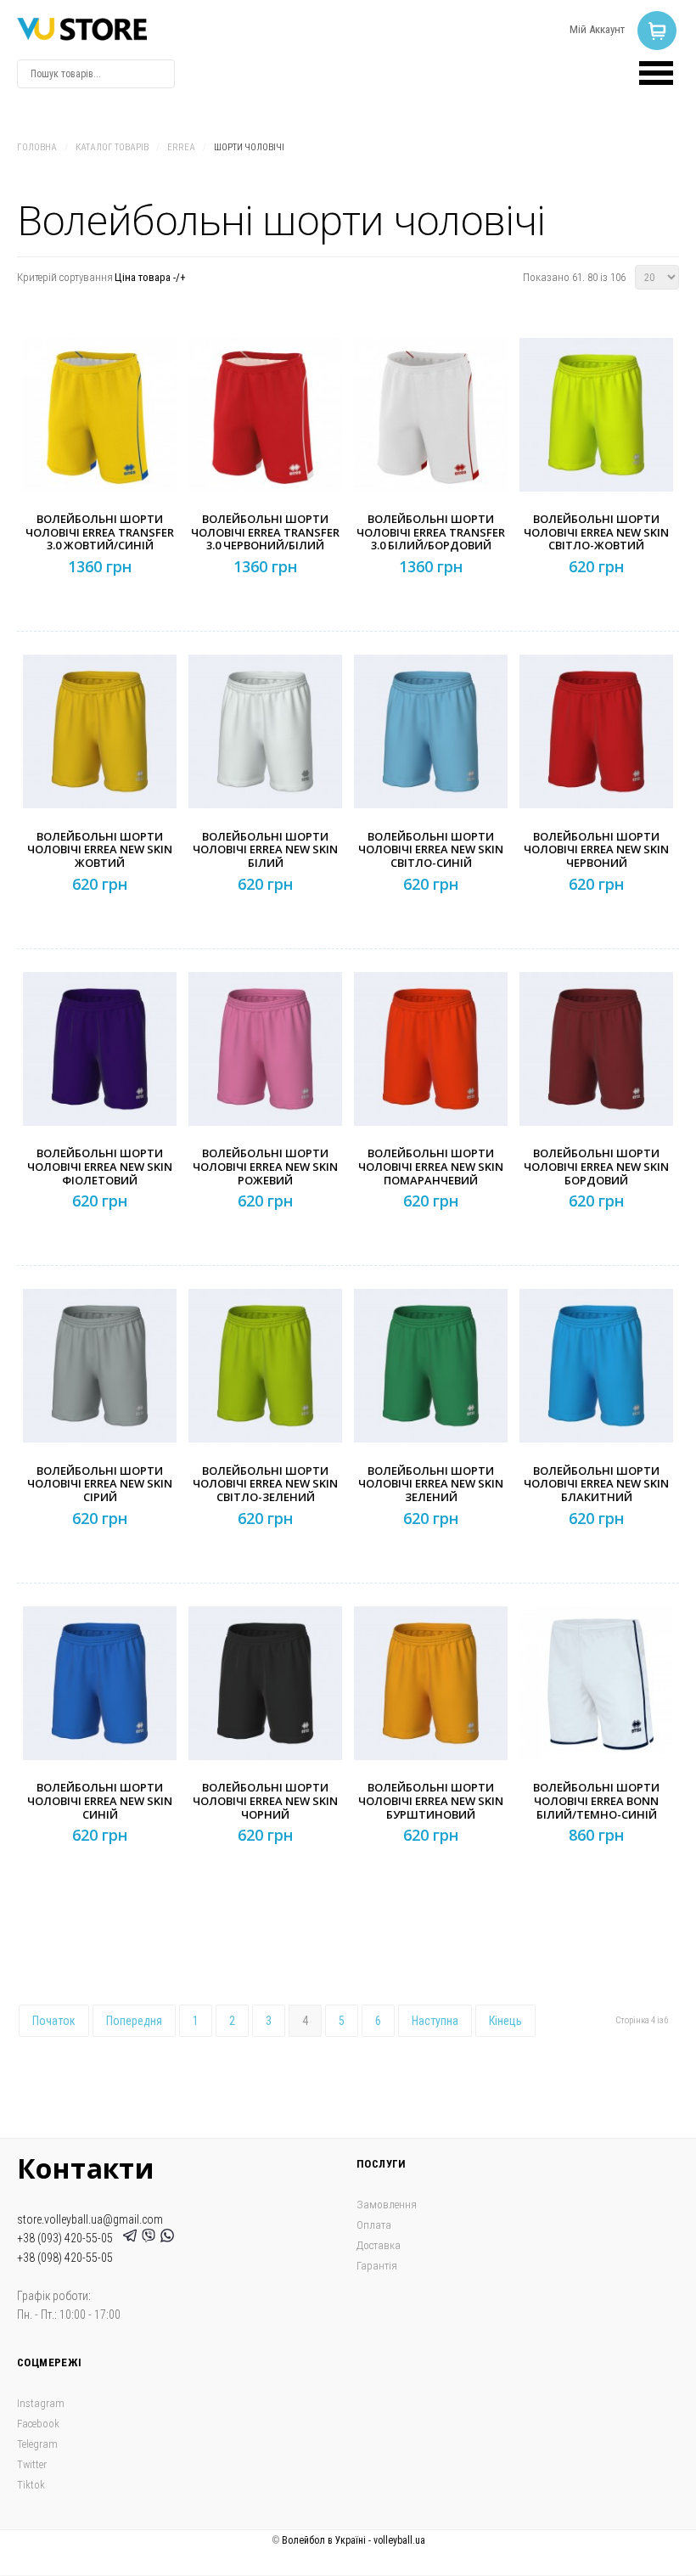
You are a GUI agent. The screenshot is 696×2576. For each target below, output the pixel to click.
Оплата (374, 2225)
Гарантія (377, 2266)
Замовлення (387, 2205)
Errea (181, 147)
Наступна (435, 2021)
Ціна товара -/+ (150, 277)
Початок (54, 2021)
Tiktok (31, 2485)
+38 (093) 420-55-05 (67, 2238)
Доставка (379, 2245)
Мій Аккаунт (597, 29)
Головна (37, 147)
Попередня (134, 2021)
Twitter (32, 2464)
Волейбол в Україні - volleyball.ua (354, 2540)
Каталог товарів (112, 147)
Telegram (37, 2444)
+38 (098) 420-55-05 (65, 2258)
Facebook (38, 2424)
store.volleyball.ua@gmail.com (90, 2219)
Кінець (505, 2021)
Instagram (41, 2403)
